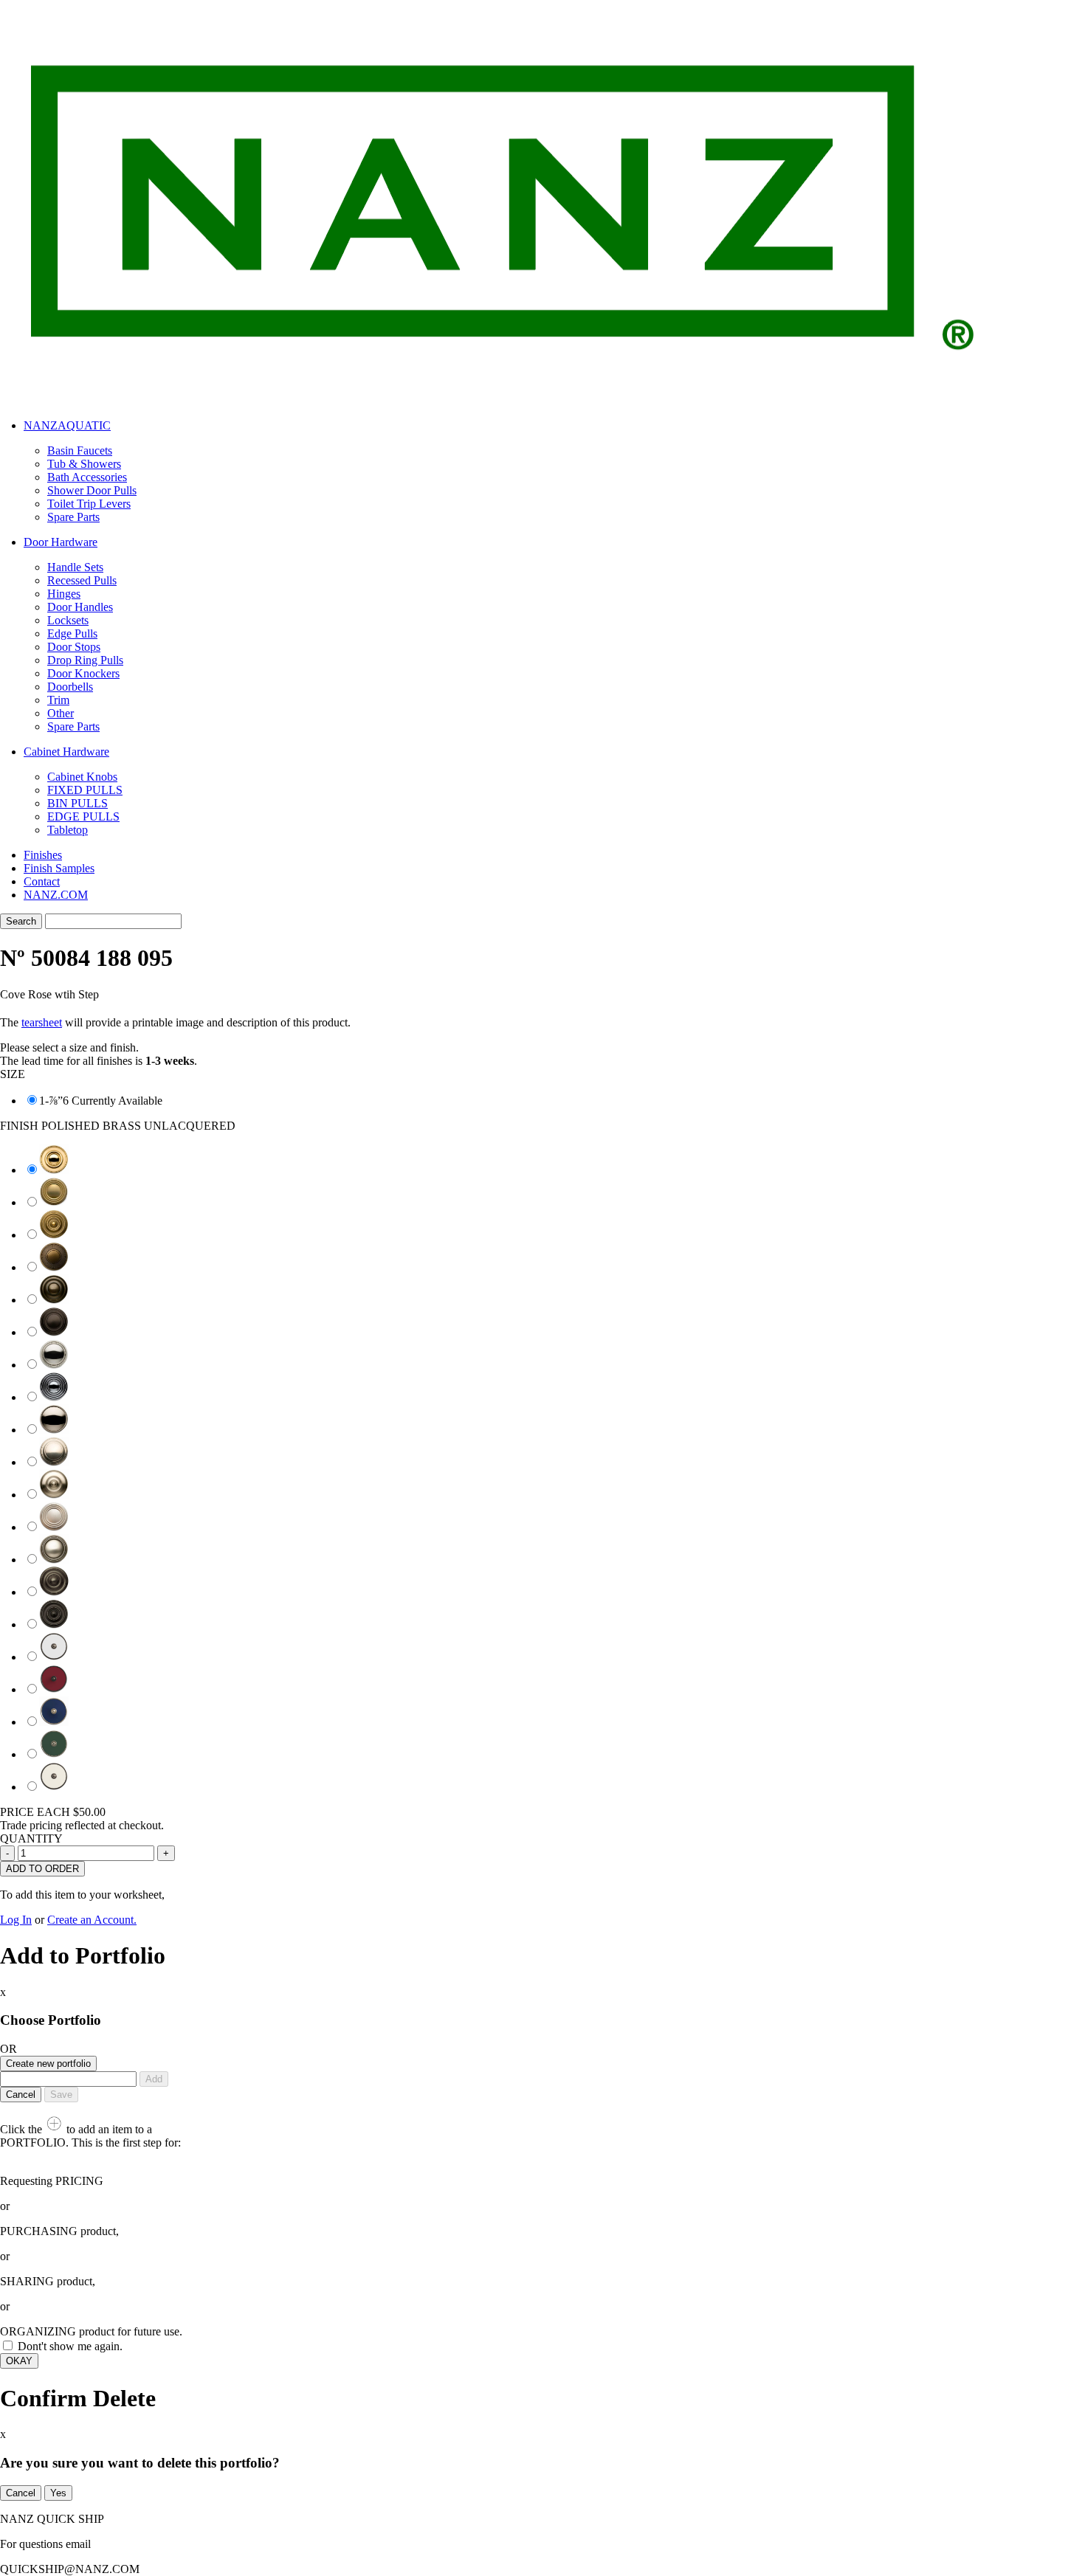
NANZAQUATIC (67, 425)
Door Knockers (83, 673)
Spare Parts (73, 517)
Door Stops (74, 647)
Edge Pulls (72, 633)
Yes (58, 2493)
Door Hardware (61, 542)
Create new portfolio (48, 2064)
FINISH (118, 1126)
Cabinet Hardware (66, 752)
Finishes (43, 855)
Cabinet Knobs (82, 777)
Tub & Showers (84, 464)
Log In (16, 1920)
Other (61, 713)
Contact (42, 881)
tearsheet (42, 1022)
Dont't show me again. (70, 2346)
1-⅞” (51, 1101)
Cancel (21, 2095)
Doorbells (70, 687)
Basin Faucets (80, 450)
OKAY (19, 2361)
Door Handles (80, 607)
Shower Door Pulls (92, 490)
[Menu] (1011, 79)
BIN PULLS (77, 803)
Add (154, 2079)
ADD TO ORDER (42, 1869)
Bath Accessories (87, 477)
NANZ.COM (56, 895)
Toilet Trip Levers (89, 504)
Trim (58, 700)
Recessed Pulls (82, 580)
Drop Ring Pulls (85, 660)
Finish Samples (59, 868)
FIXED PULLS (85, 790)
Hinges (64, 594)
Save (61, 2095)
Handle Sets (75, 567)
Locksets (68, 620)
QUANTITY (31, 1838)
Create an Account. (92, 1920)
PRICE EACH (53, 1812)
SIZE (13, 1074)
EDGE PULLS (83, 816)
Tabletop (68, 830)
